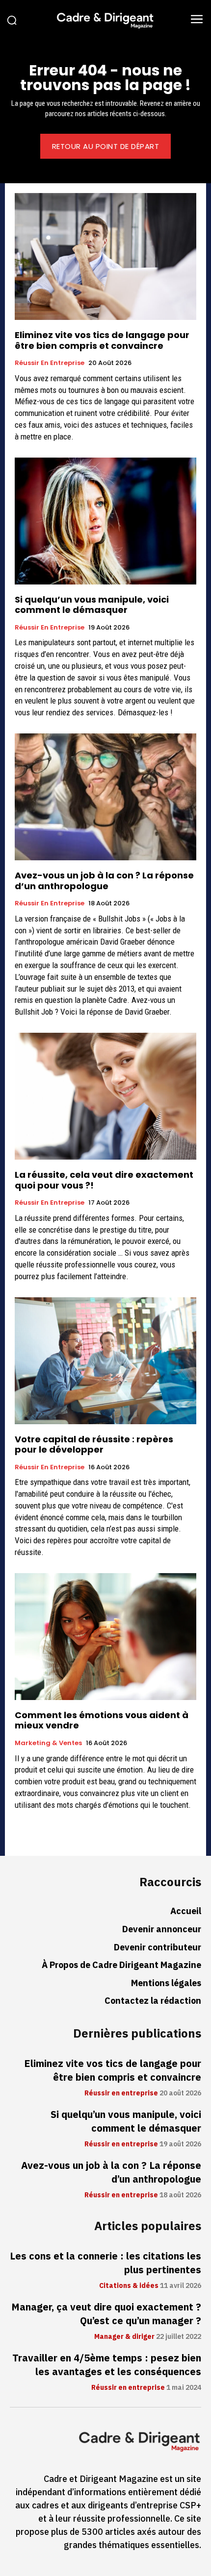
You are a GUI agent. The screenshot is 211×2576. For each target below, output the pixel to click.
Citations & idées (129, 2286)
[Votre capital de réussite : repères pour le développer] (105, 1361)
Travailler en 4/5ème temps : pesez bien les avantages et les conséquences (107, 2365)
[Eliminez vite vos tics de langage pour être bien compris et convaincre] (105, 256)
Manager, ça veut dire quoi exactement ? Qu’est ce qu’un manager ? (106, 2314)
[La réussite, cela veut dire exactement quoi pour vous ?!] (105, 1096)
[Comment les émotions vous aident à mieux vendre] (105, 1637)
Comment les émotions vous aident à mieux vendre (102, 1720)
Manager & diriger (124, 2337)
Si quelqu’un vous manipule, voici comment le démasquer (92, 605)
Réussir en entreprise (50, 363)
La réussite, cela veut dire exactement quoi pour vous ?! (104, 1180)
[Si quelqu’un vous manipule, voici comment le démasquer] (105, 521)
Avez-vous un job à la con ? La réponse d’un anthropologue (104, 881)
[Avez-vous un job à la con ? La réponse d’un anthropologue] (105, 797)
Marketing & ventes (48, 1743)
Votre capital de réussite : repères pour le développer (94, 1445)
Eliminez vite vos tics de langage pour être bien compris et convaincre (102, 340)
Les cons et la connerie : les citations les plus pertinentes (105, 2263)
